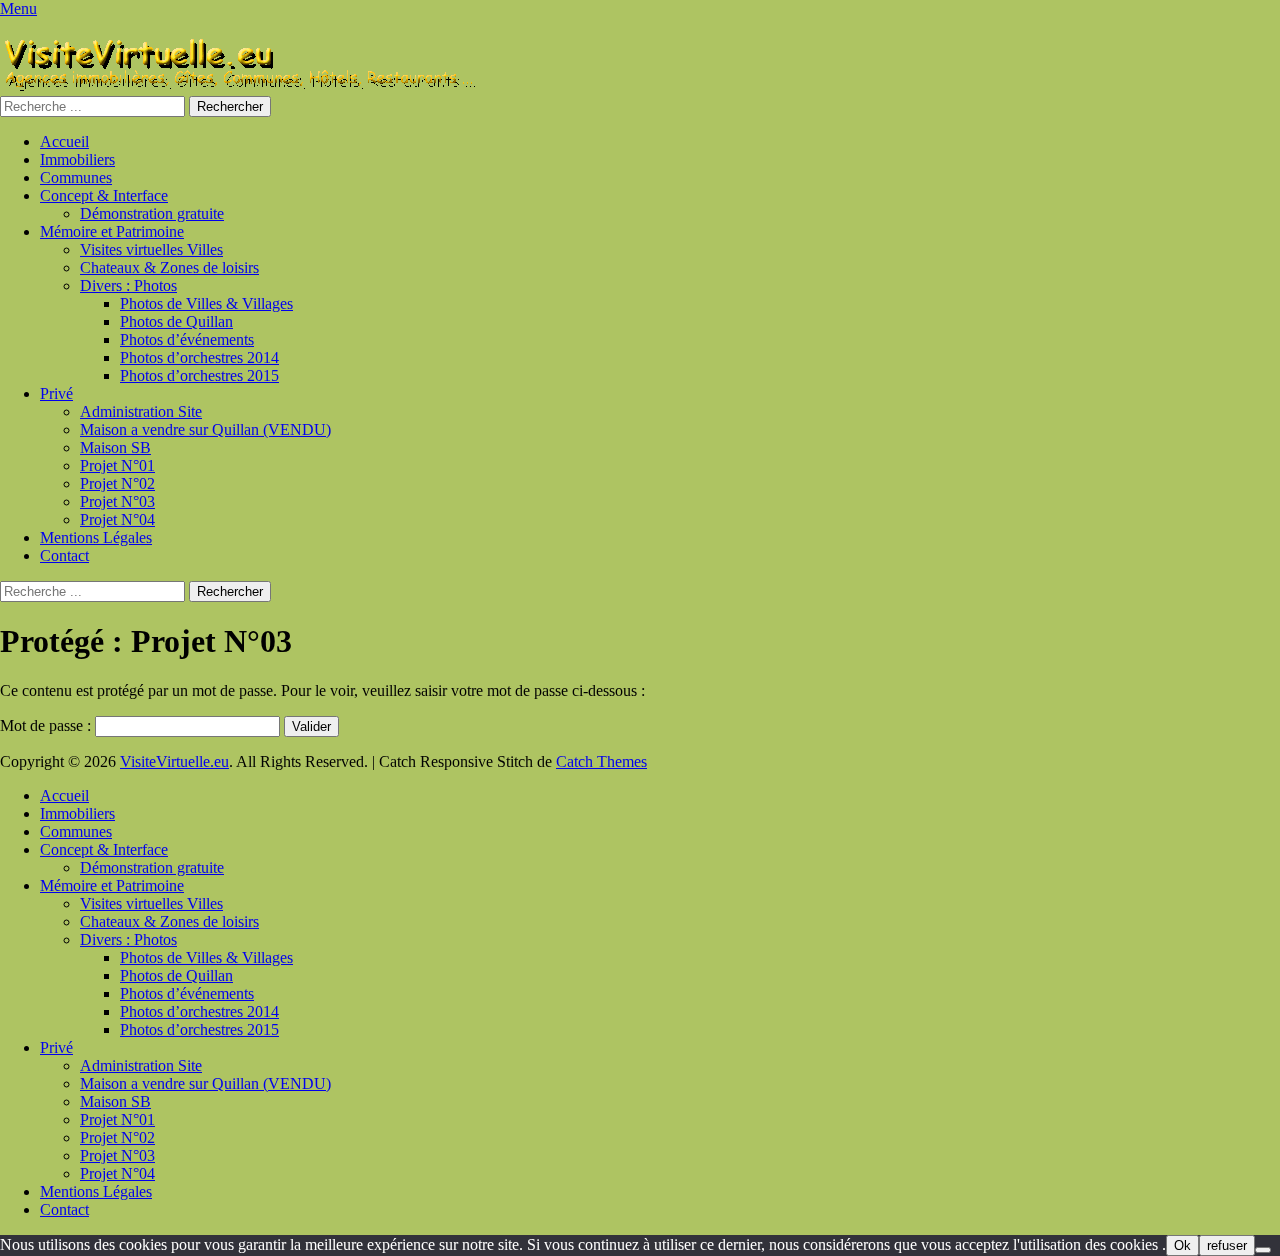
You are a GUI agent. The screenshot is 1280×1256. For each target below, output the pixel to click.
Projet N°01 (117, 465)
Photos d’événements (187, 339)
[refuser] (1263, 1250)
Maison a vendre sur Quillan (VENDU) (205, 429)
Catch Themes (601, 761)
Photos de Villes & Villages (206, 303)
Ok (1182, 1245)
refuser (1227, 1245)
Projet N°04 (117, 519)
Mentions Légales (96, 537)
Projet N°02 (117, 483)
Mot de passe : (47, 725)
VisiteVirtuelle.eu (174, 761)
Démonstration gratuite (152, 213)
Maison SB (115, 447)
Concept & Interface (104, 195)
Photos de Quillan (176, 321)
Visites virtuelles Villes (151, 249)
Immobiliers (77, 159)
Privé (56, 393)
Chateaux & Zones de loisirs (169, 267)
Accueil (64, 141)
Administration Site (141, 411)
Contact (64, 555)
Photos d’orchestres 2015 (199, 375)
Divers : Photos (128, 285)
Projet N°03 (117, 501)
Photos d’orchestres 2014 (199, 357)
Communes (76, 177)
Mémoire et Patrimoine (112, 231)
